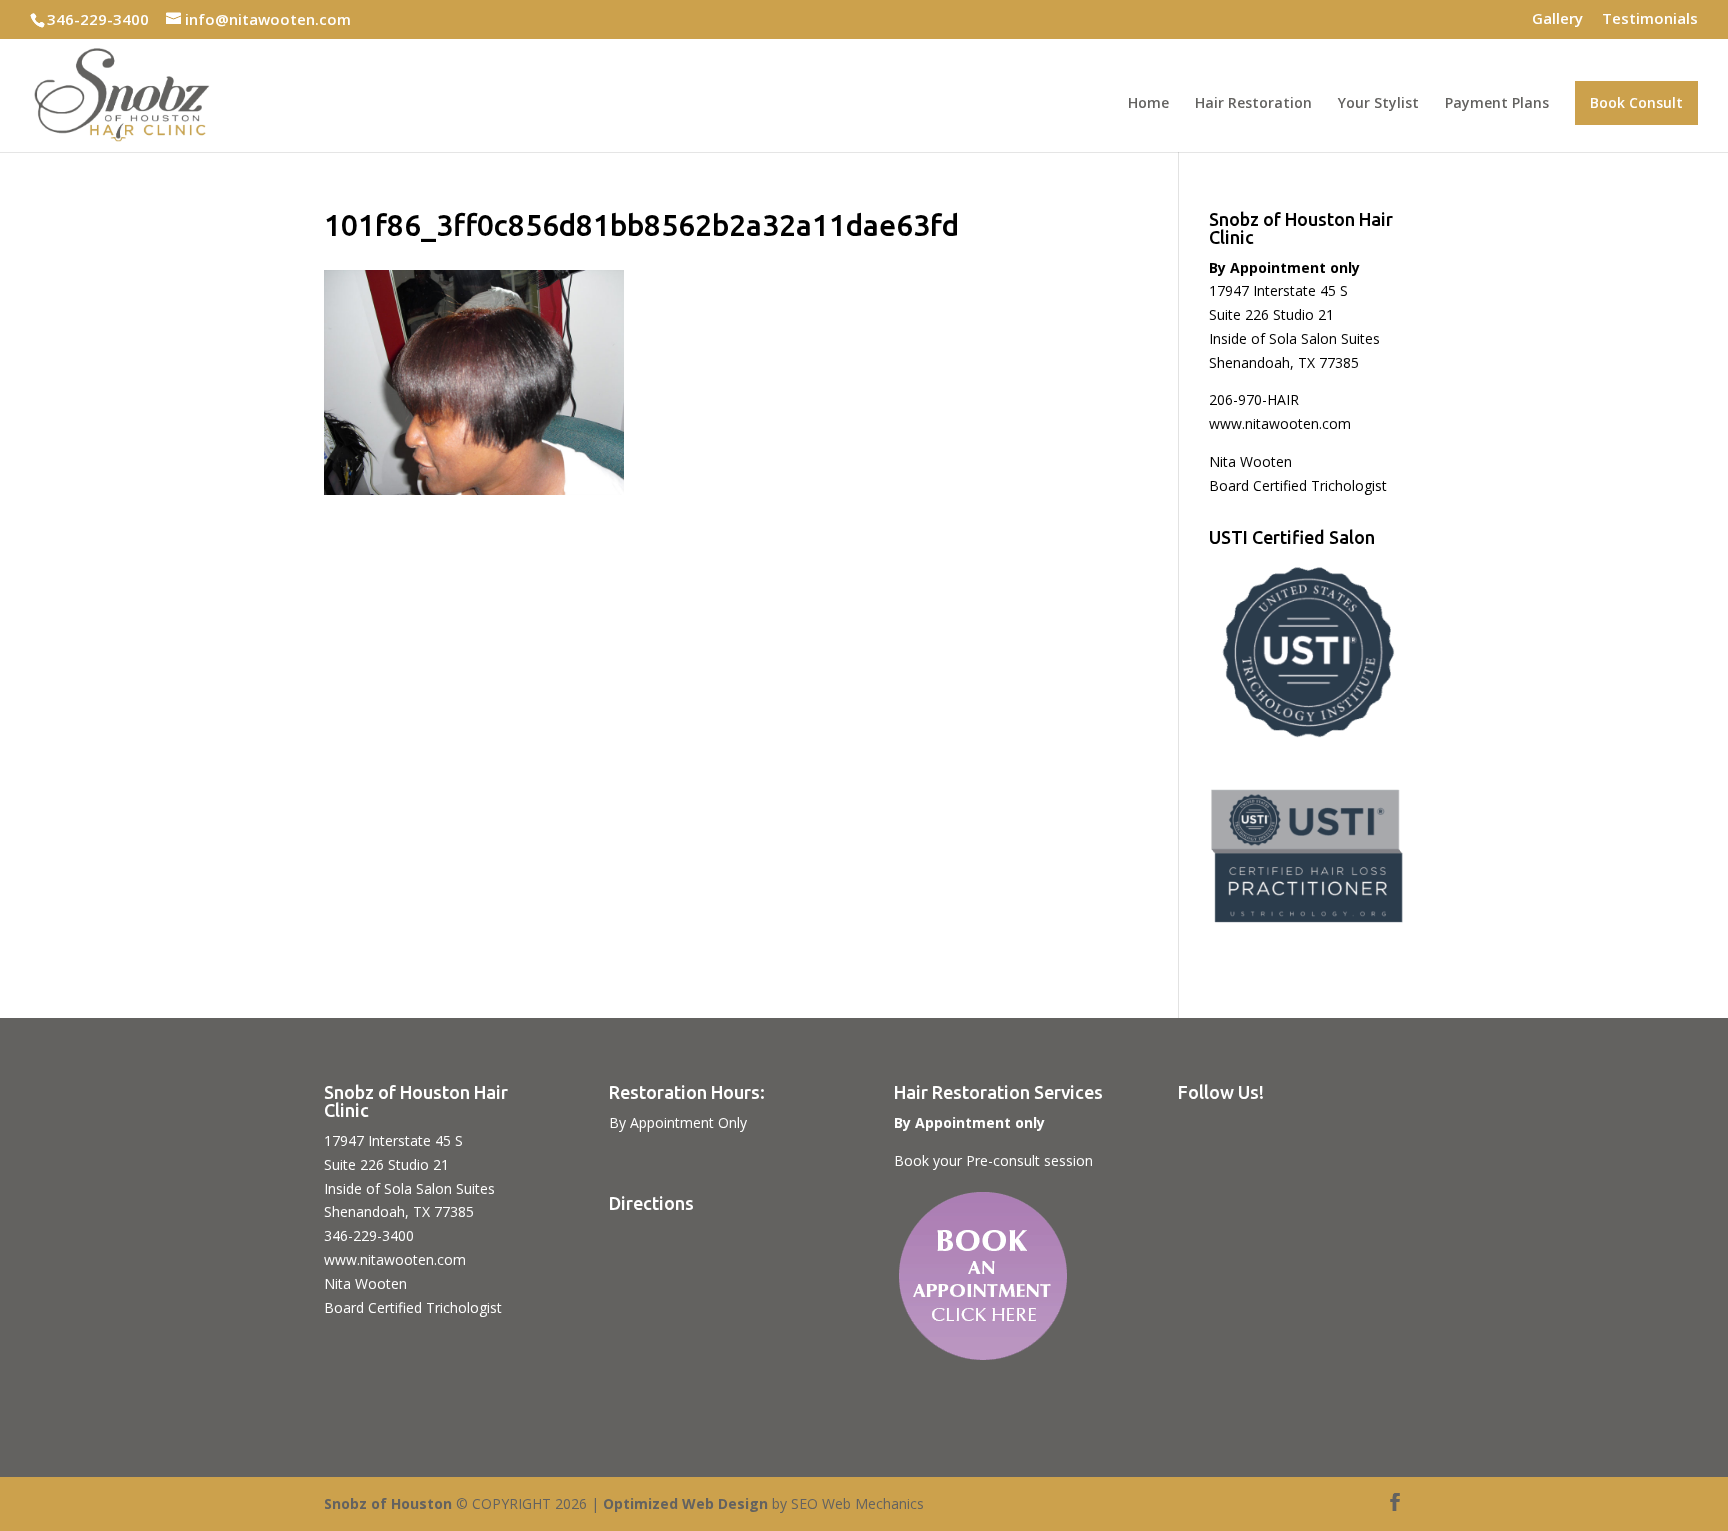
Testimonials (1650, 19)
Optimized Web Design (685, 1503)
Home (1148, 104)
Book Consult (1636, 102)
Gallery (1557, 19)
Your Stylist (1378, 104)
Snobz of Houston (388, 1503)
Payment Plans (1497, 104)
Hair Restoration (1253, 104)
